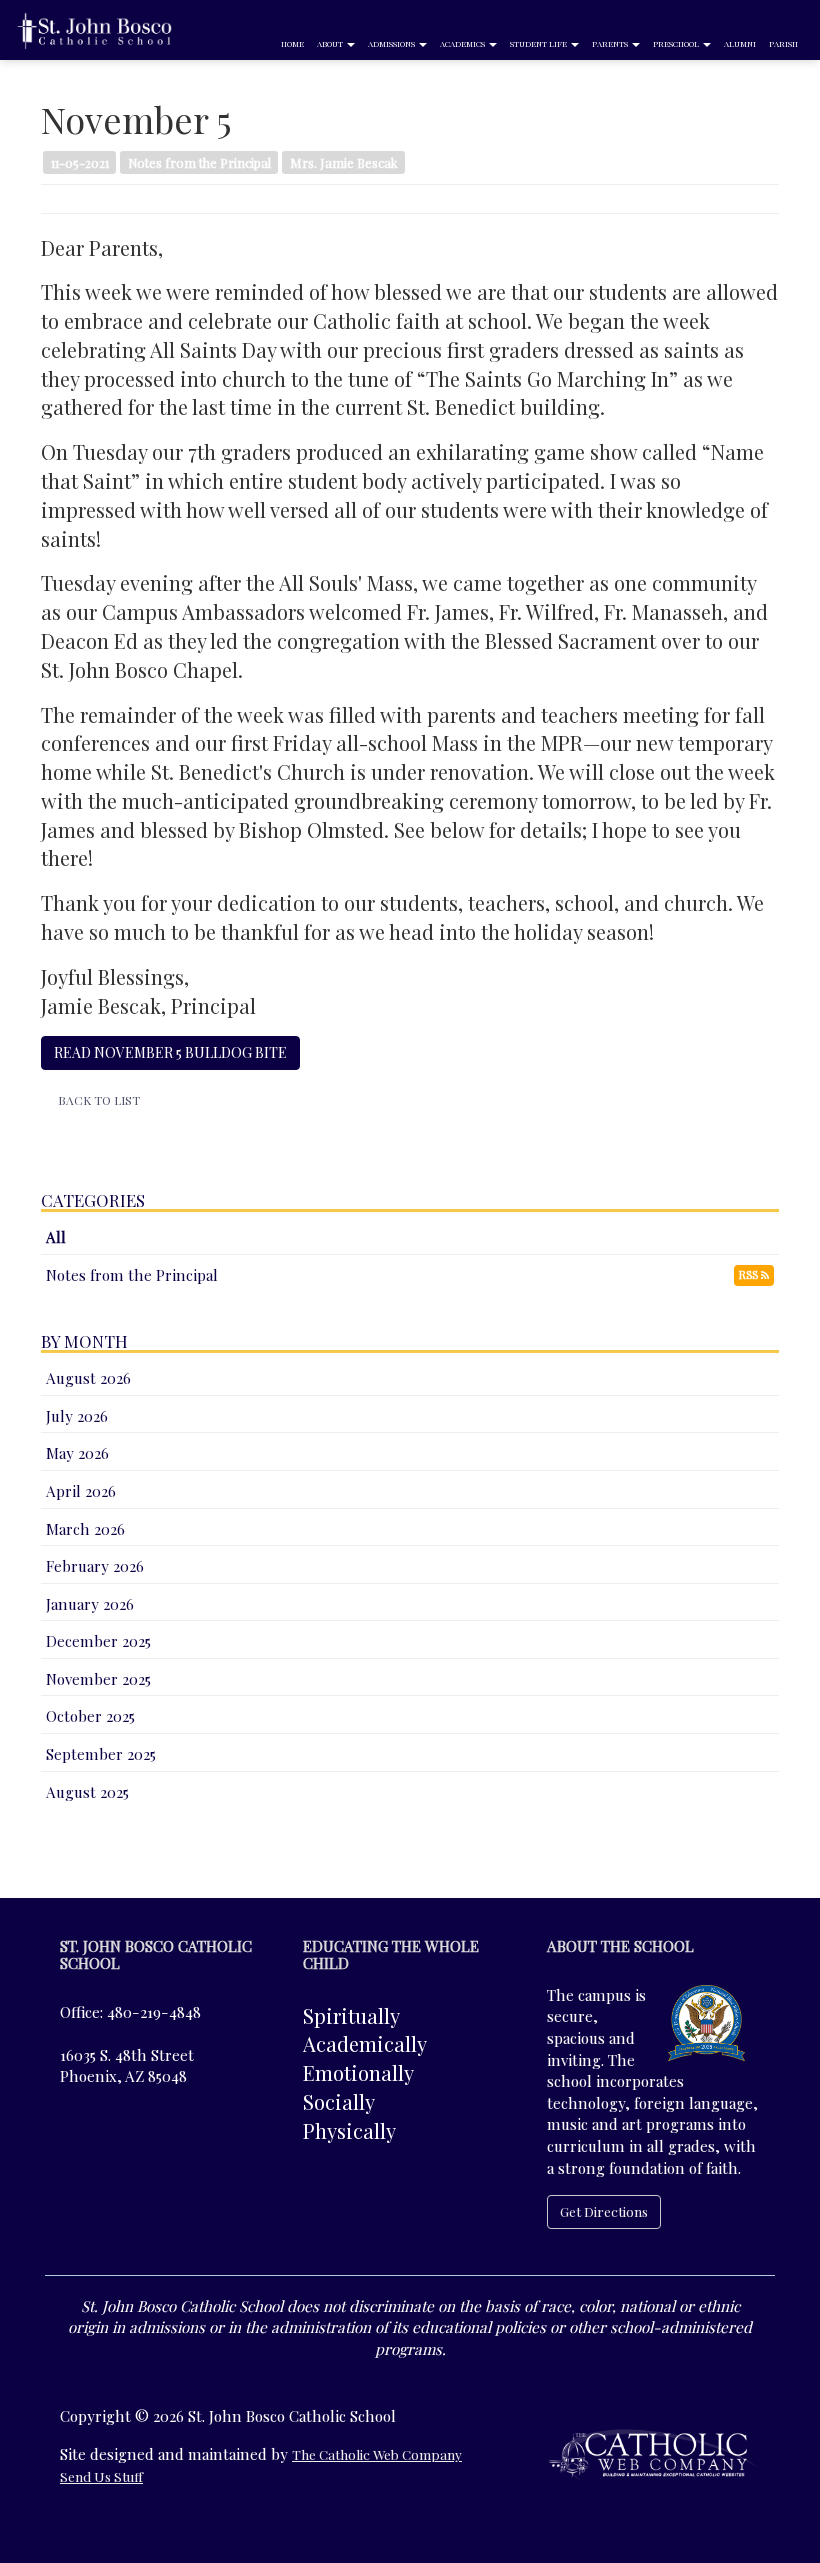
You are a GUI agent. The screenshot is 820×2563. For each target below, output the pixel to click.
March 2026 (85, 1529)
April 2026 (81, 1491)
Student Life (539, 43)
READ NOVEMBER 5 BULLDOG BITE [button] (170, 1052)
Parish (783, 43)
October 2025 (90, 1716)
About (331, 43)
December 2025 (98, 1641)
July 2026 (77, 1416)
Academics (463, 43)
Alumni (740, 43)
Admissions (392, 43)
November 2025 (98, 1679)
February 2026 (95, 1566)
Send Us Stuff (101, 2476)
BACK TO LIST (99, 1100)
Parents (611, 43)
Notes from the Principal (132, 1275)
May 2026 (77, 1453)
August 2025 (87, 1792)
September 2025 (101, 1754)
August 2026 (88, 1378)
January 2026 (90, 1604)
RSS (750, 1275)
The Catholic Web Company (377, 2454)
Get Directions (604, 2211)
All (56, 1237)
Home (292, 43)
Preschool (677, 43)
